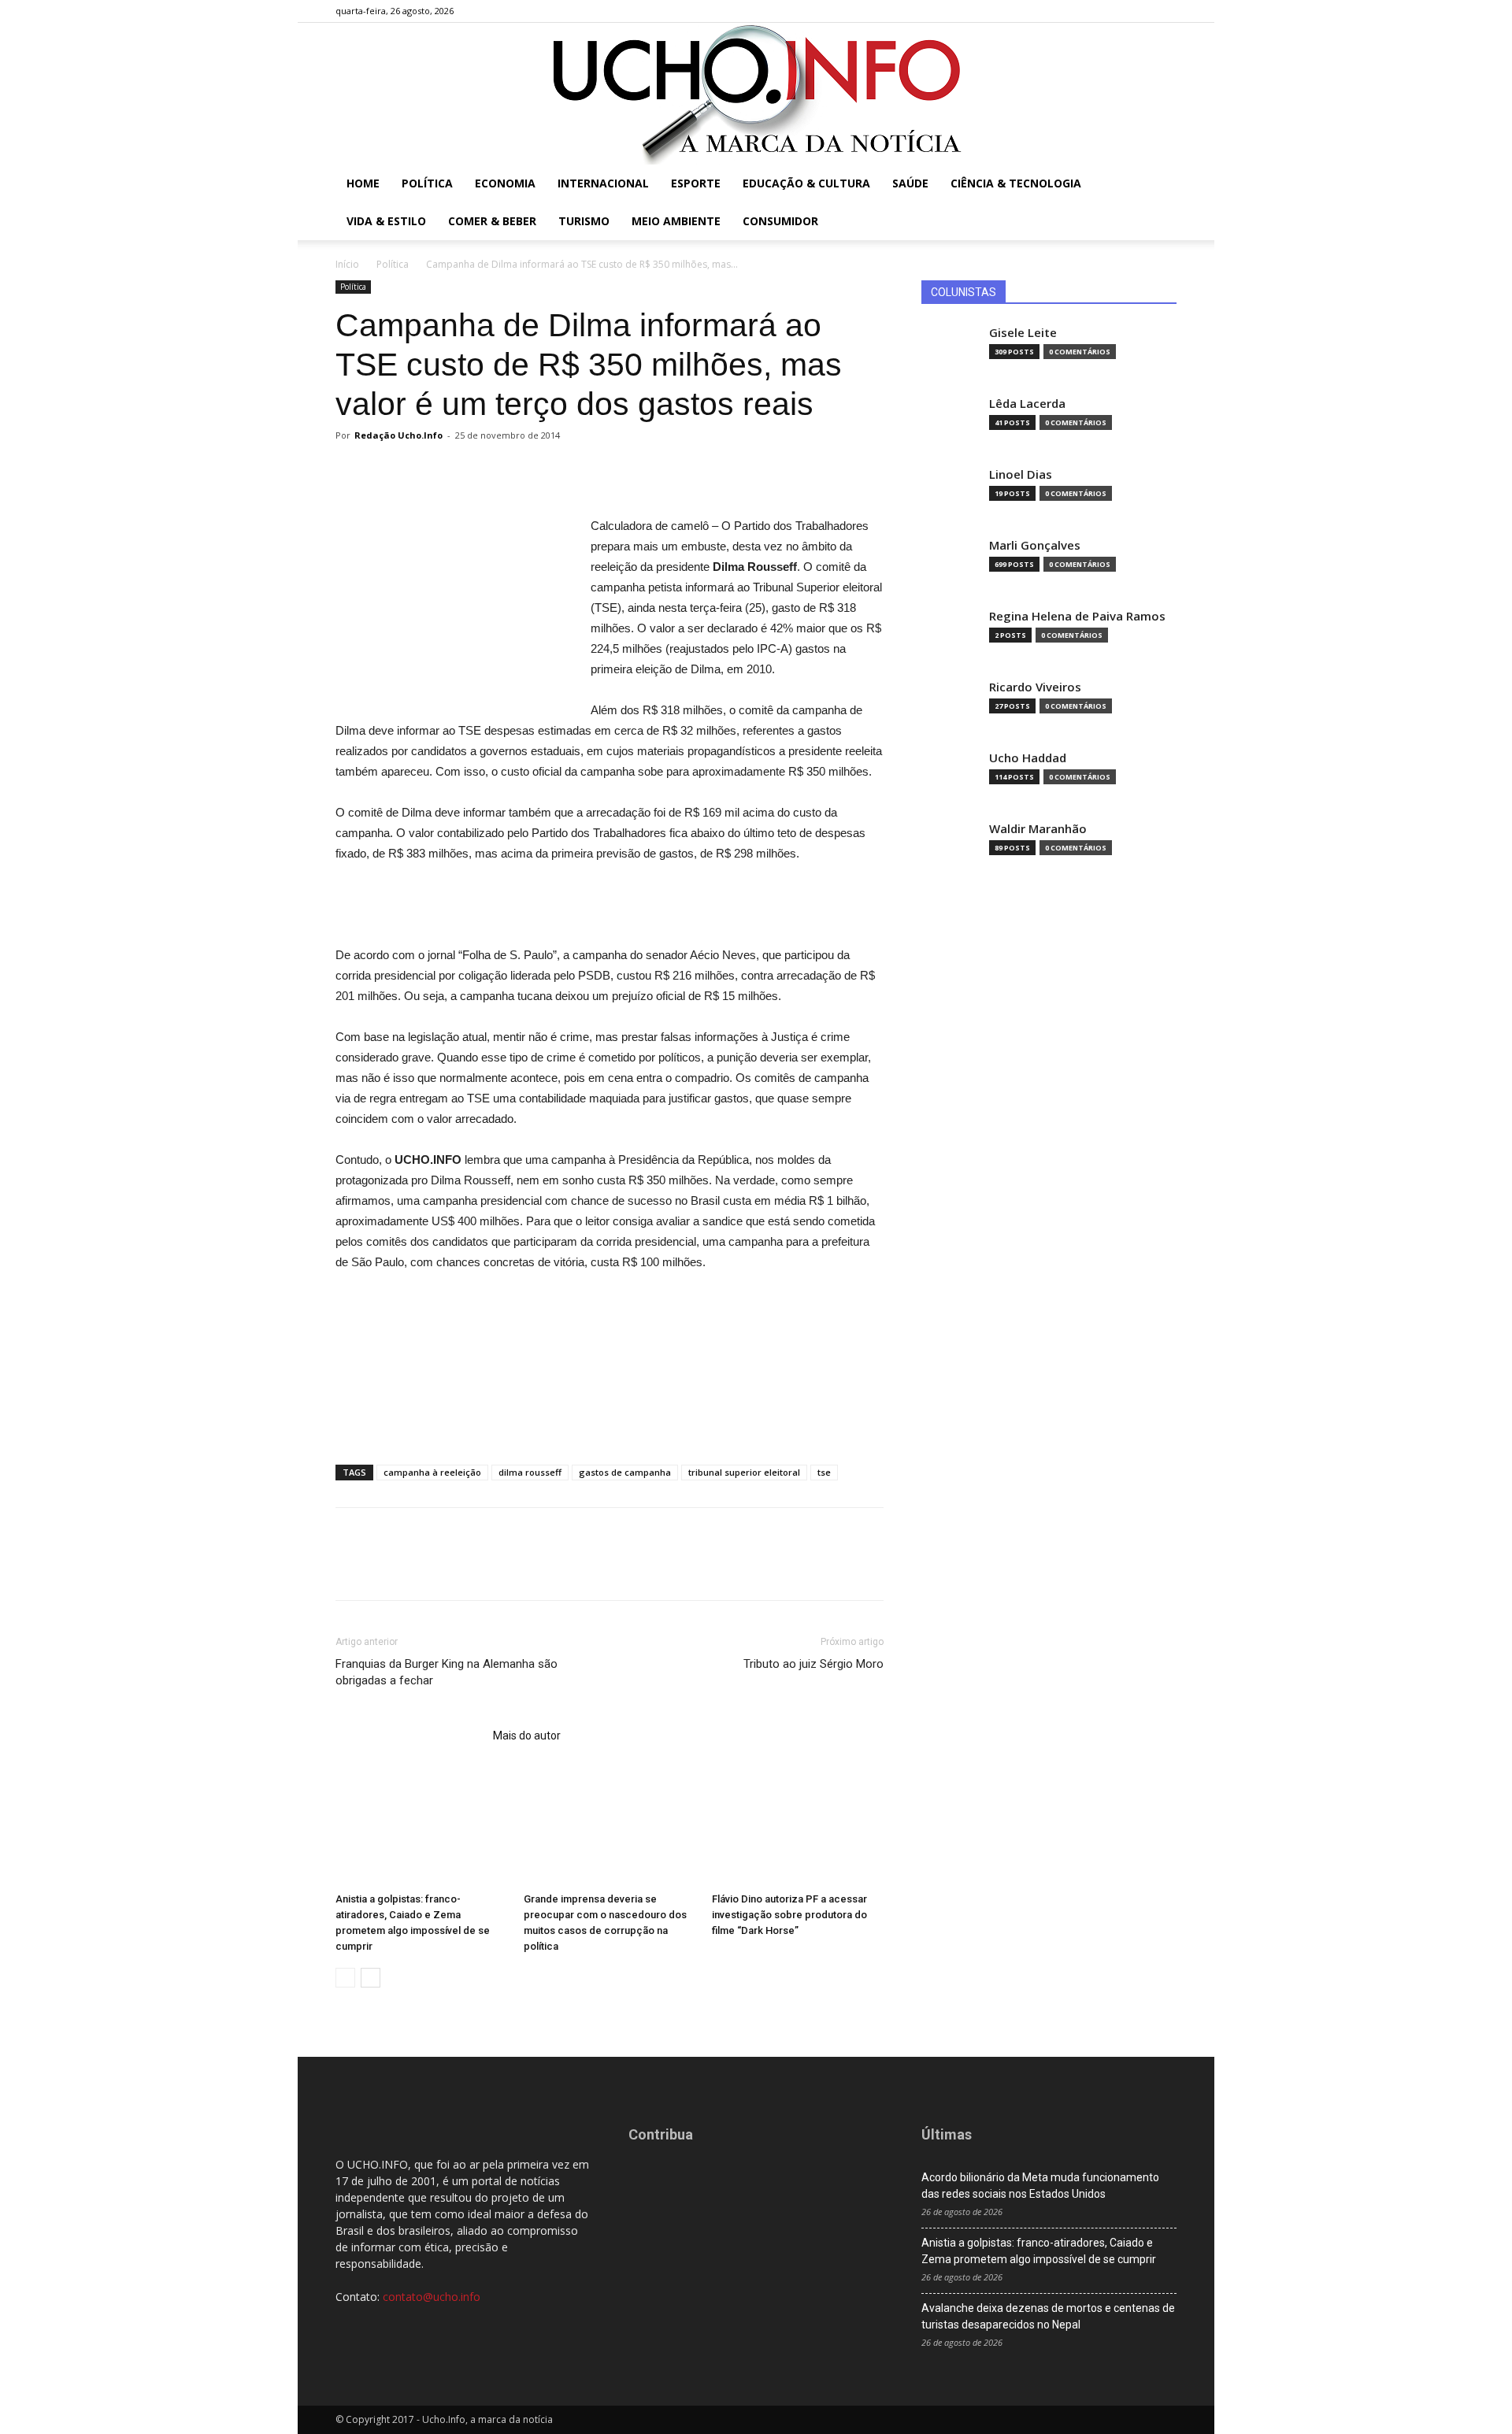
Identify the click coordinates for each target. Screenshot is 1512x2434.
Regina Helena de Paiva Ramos (1077, 616)
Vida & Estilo (386, 221)
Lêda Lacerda (1027, 404)
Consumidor (780, 221)
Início (347, 264)
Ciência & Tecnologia (1016, 183)
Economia (505, 183)
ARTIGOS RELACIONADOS (409, 1736)
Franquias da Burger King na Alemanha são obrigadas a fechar (447, 1672)
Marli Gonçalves (1035, 545)
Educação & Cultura (806, 183)
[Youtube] (1165, 11)
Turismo (584, 221)
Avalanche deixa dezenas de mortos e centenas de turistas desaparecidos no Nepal (1048, 2316)
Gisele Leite (1023, 333)
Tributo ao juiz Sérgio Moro (813, 1664)
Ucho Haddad (1028, 758)
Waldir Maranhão (1038, 829)
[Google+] (1113, 11)
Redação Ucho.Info (398, 435)
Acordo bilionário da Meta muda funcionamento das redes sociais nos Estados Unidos (1040, 2186)
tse (824, 1472)
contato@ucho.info (432, 2297)
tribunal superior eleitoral (744, 1472)
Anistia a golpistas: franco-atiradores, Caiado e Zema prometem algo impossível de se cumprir (1039, 2251)
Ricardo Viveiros (1035, 687)
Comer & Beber (492, 221)
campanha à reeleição (432, 1472)
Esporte (696, 183)
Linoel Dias (1021, 474)
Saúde (910, 183)
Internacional (603, 183)
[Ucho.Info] (756, 94)
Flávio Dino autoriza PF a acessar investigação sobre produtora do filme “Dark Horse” (789, 1915)
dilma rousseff (530, 1472)
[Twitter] (1139, 11)
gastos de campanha (625, 1472)
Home (363, 183)
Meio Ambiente (676, 221)
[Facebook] (1087, 11)
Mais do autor (527, 1736)
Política (427, 183)
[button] (1158, 185)
